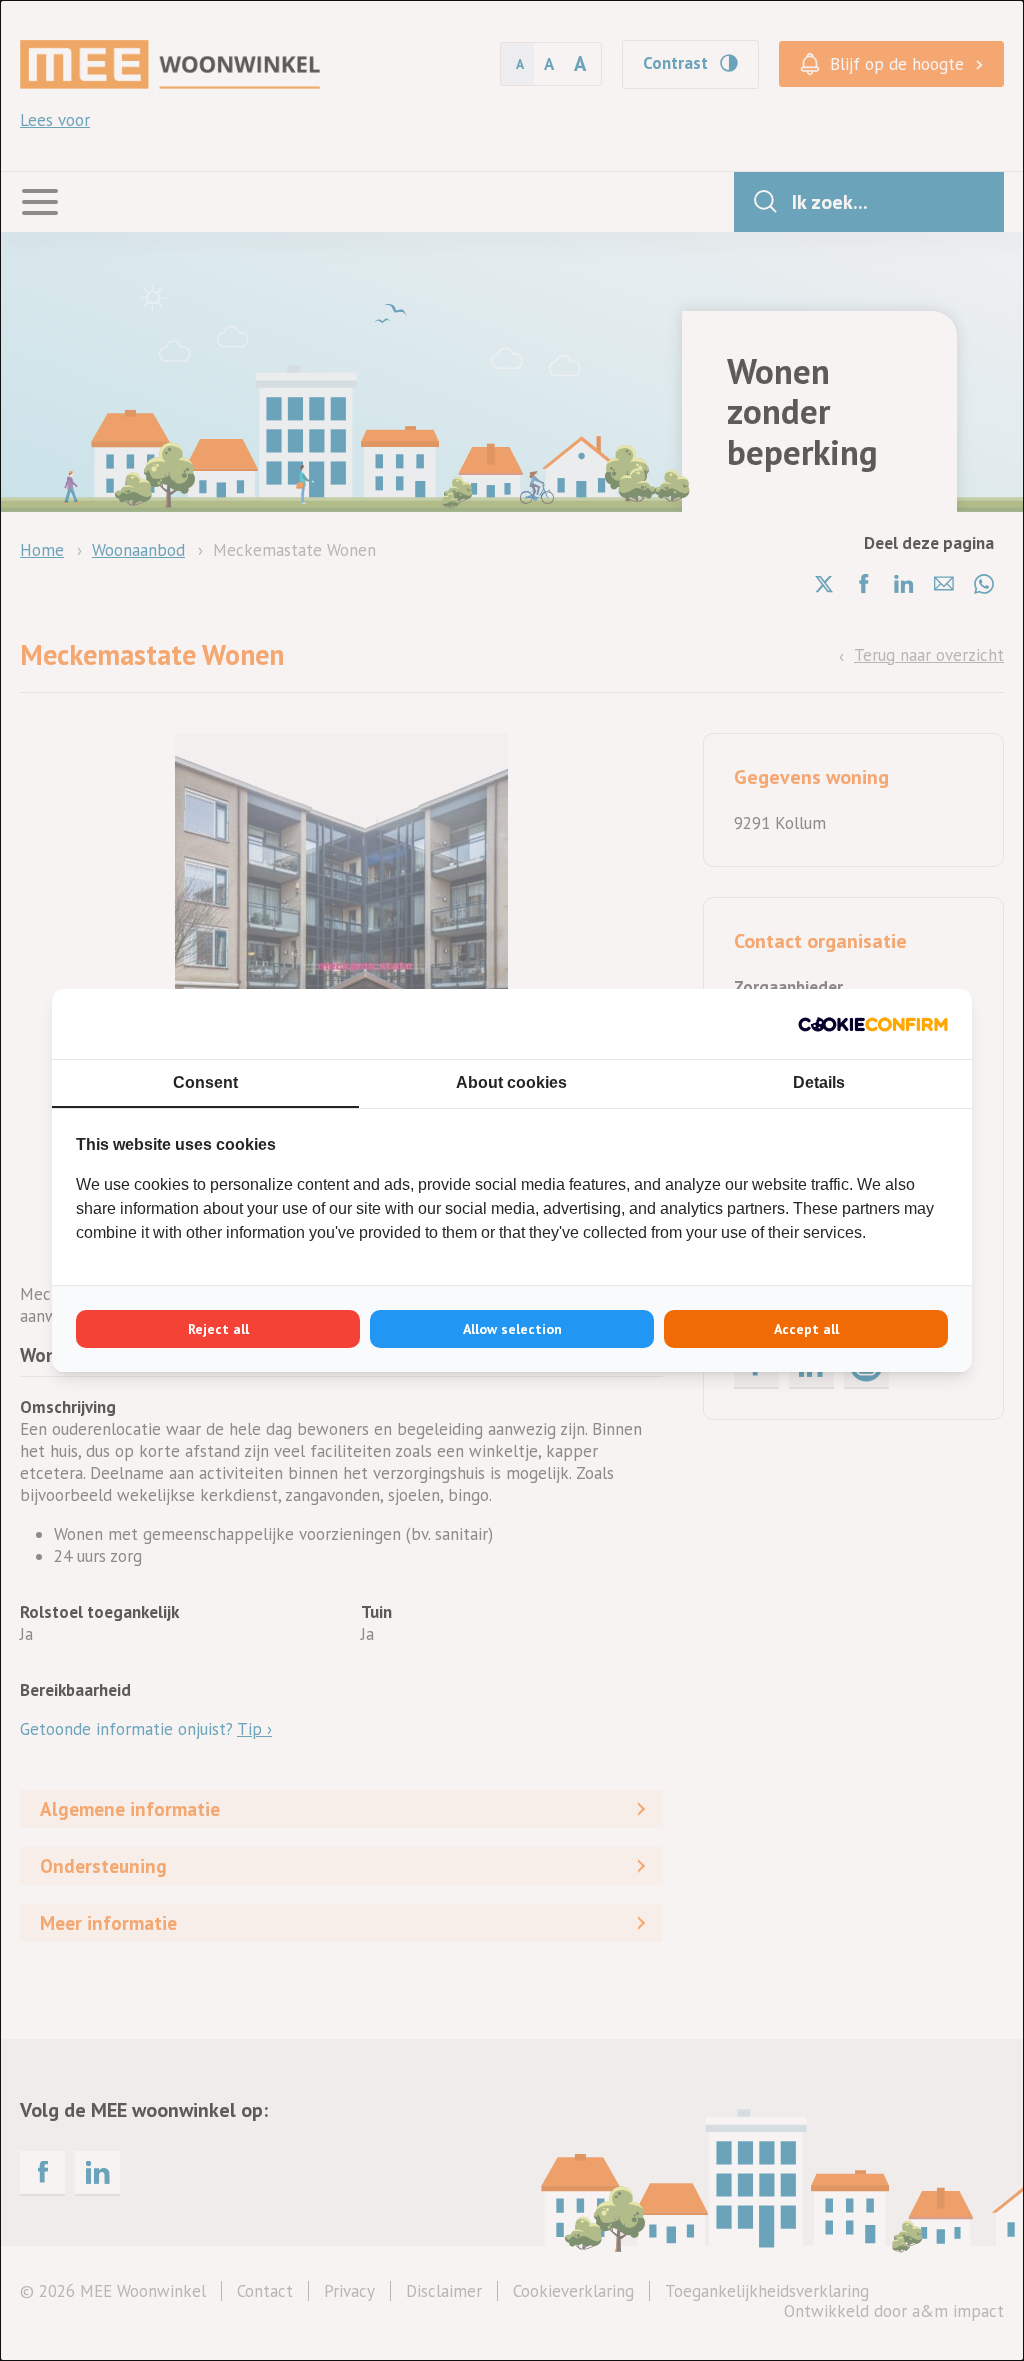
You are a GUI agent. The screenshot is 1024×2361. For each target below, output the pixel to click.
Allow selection (512, 1329)
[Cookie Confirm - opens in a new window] (873, 1024)
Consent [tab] (205, 1082)
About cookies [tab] (511, 1082)
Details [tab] (819, 1082)
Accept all (806, 1329)
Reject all (218, 1329)
